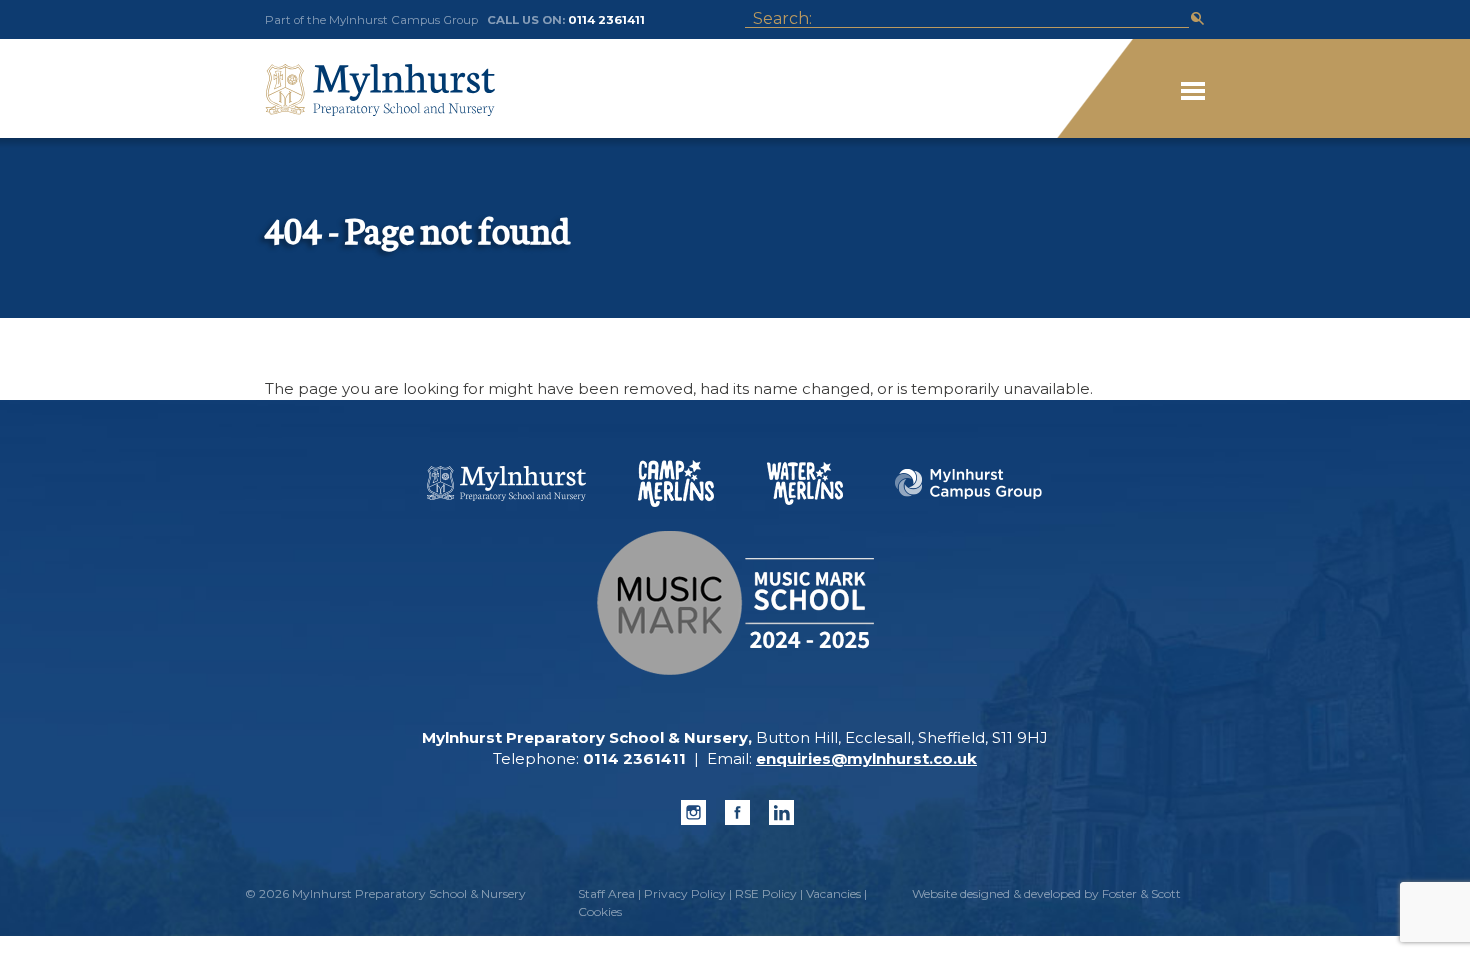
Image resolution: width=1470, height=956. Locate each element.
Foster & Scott (1141, 893)
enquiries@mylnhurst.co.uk (866, 758)
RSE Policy (766, 893)
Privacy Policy (685, 893)
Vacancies (833, 893)
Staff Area (606, 893)
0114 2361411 (606, 20)
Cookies (600, 911)
